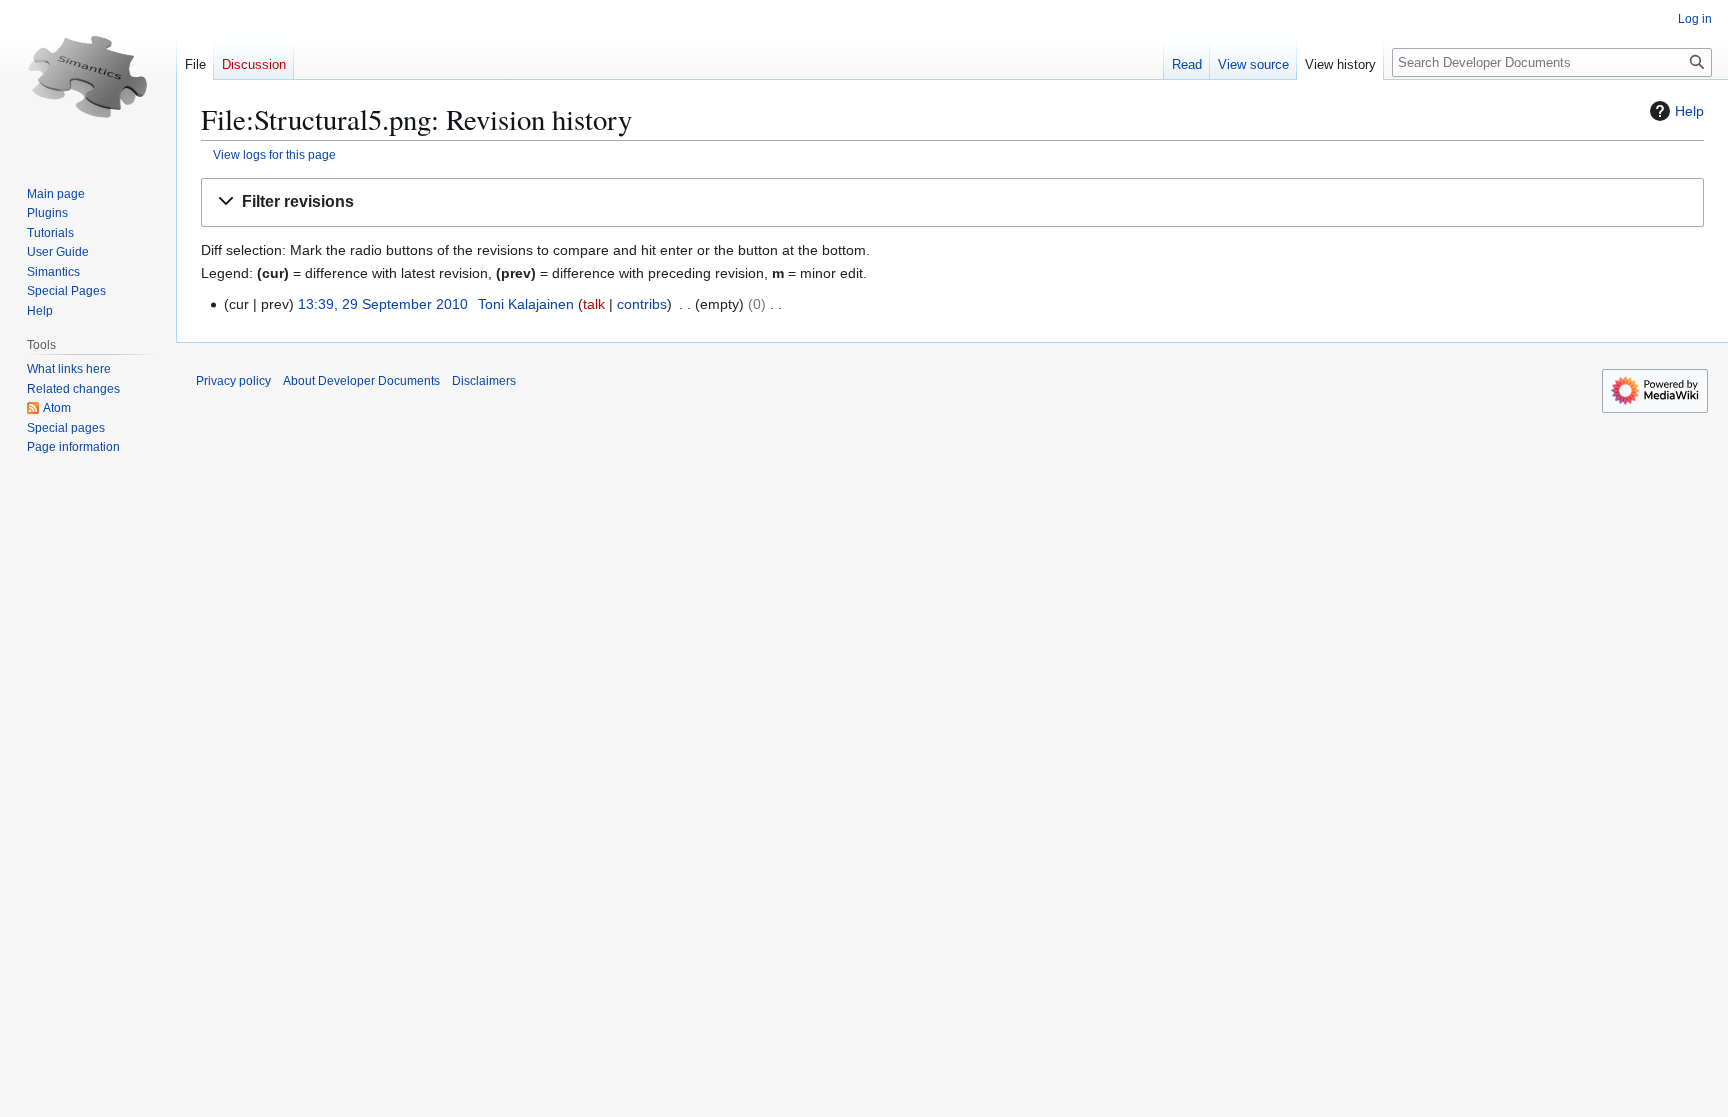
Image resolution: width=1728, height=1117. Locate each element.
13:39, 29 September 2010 (383, 304)
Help (1689, 111)
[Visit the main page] (88, 80)
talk (594, 304)
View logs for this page (274, 154)
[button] (952, 202)
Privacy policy (233, 381)
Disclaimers (484, 381)
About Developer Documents (361, 381)
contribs (642, 304)
